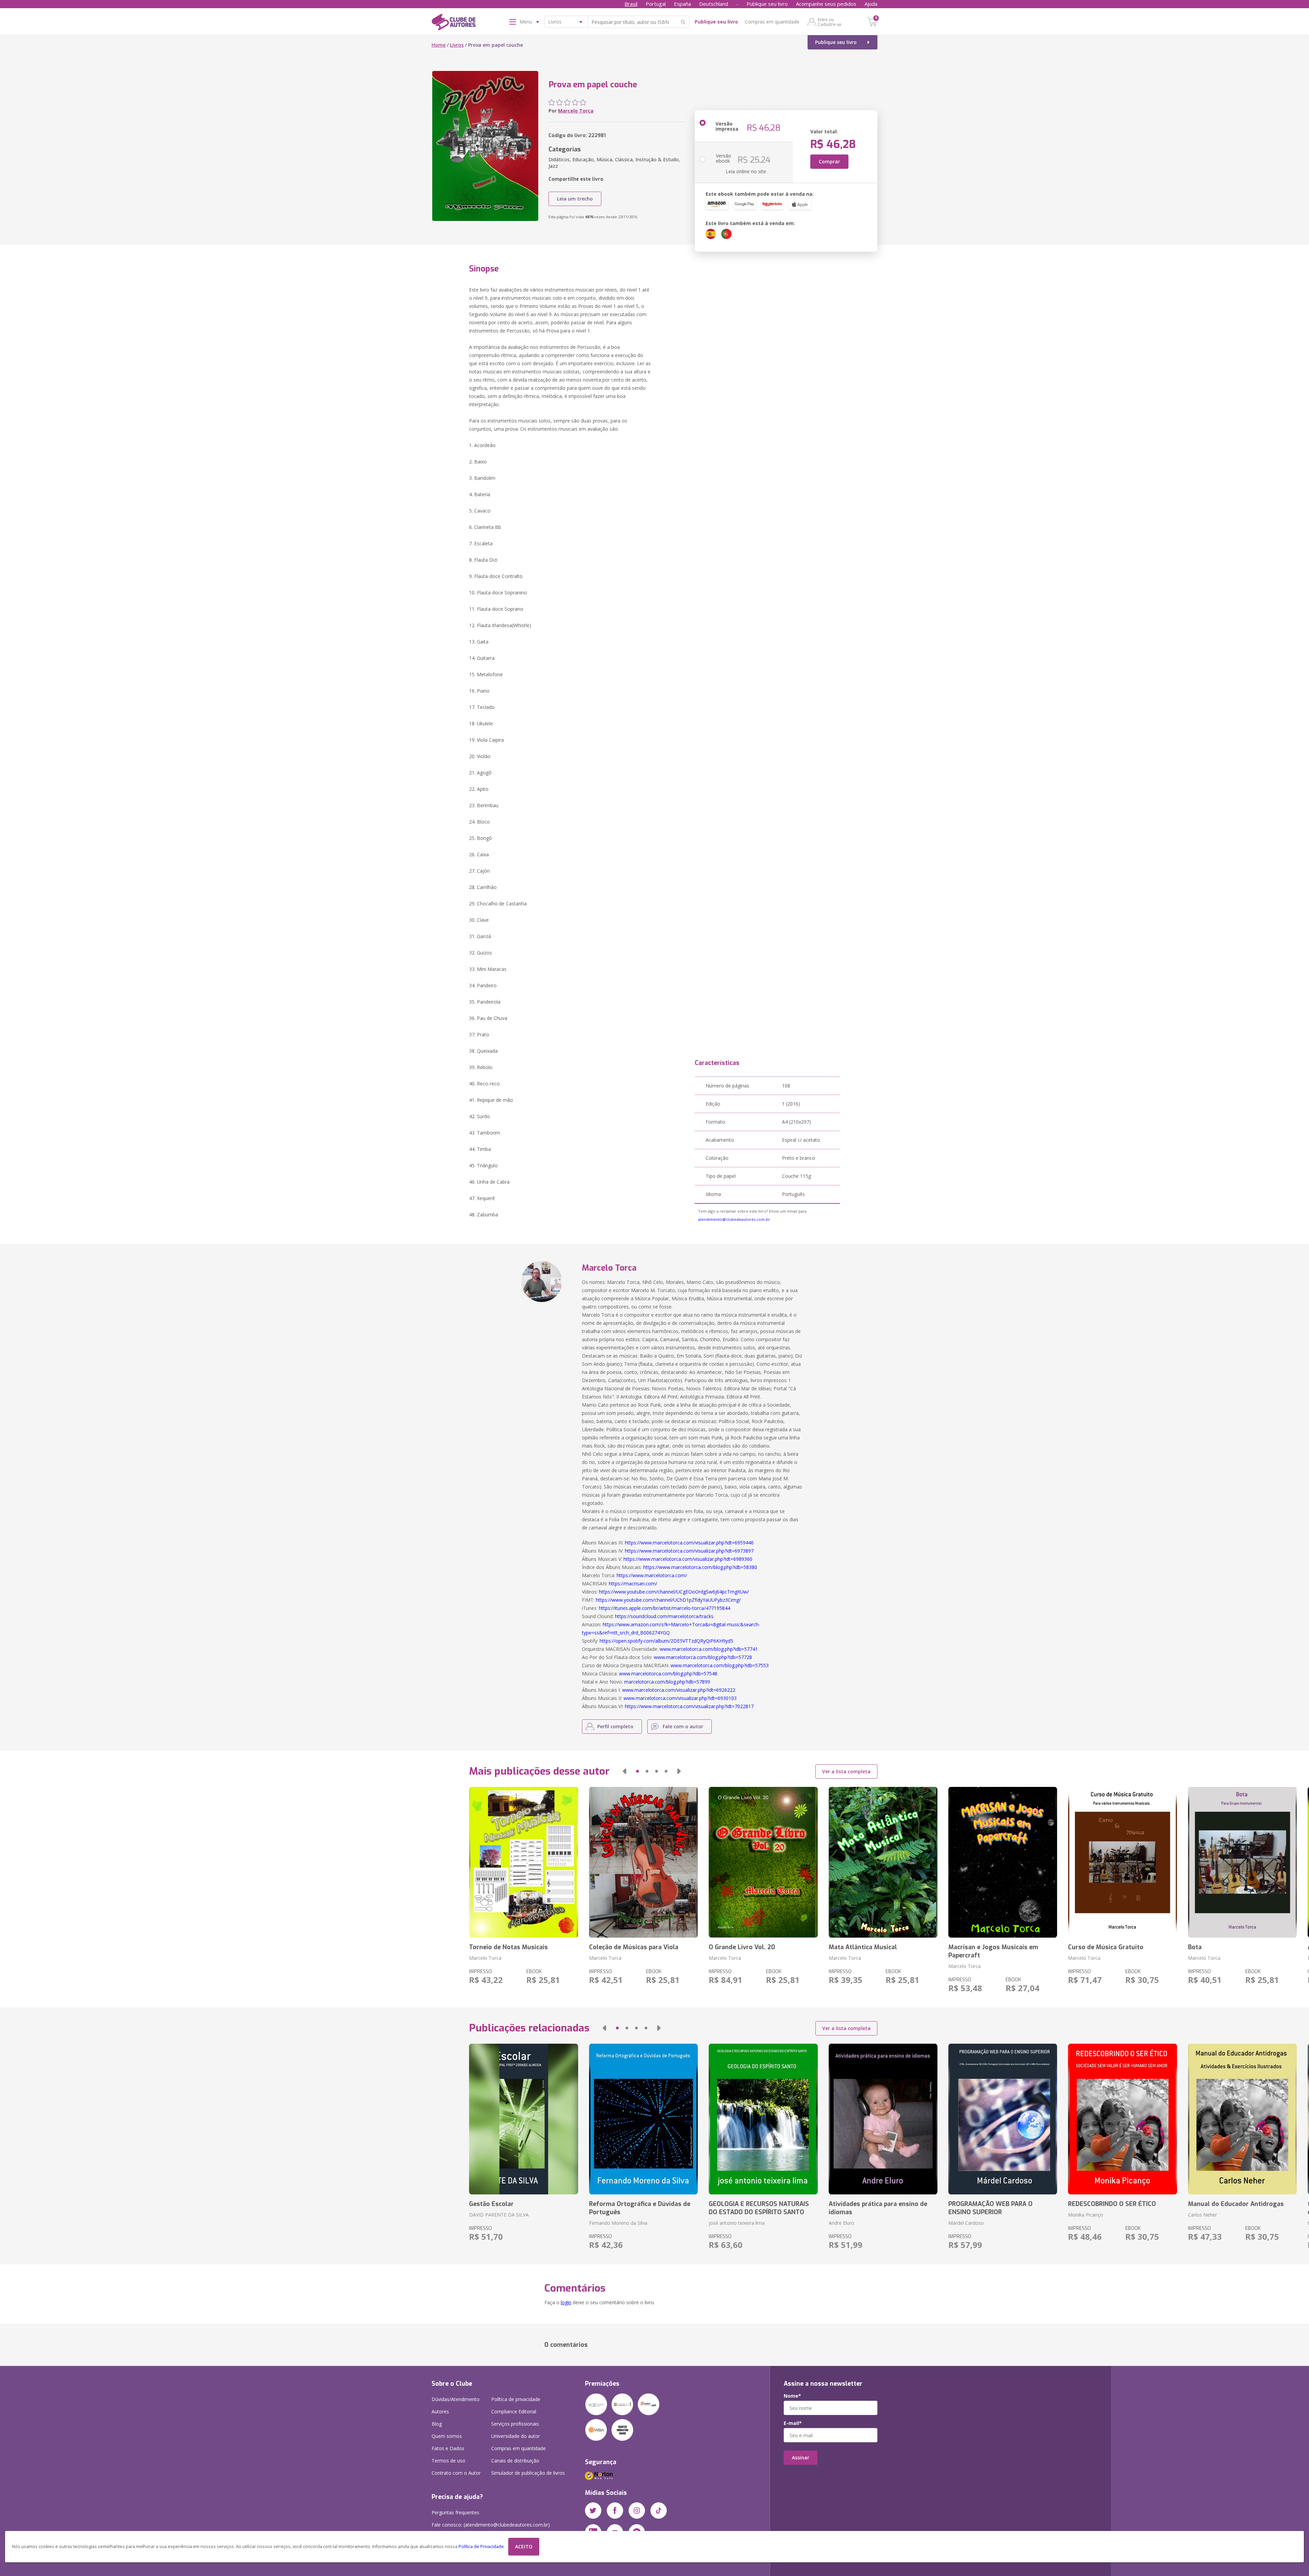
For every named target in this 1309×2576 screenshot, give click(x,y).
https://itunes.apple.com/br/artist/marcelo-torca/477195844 (665, 1608)
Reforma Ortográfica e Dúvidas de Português (640, 2208)
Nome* (792, 2396)
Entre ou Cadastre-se (830, 22)
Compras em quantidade (772, 22)
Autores (440, 2411)
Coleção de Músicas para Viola (634, 1947)
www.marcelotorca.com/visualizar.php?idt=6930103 (680, 1698)
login (566, 2302)
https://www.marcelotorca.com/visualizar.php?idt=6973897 (689, 1551)
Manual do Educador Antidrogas (1236, 2204)
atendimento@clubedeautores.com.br (734, 1219)
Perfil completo (615, 1726)
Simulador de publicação (528, 2473)
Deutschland (714, 4)
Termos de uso (448, 2461)
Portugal (656, 4)
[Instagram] (637, 2511)
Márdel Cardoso (966, 2223)
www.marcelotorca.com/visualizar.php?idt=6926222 (679, 1690)
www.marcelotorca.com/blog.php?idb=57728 (703, 1657)
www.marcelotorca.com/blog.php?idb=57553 (720, 1665)
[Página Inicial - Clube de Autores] (454, 23)
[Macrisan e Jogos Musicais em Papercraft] (1003, 1862)
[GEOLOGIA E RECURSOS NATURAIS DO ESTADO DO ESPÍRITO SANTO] (763, 2119)
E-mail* (793, 2423)
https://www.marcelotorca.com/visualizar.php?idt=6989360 (688, 1559)
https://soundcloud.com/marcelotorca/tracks (664, 1616)
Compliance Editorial (514, 2411)
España (682, 4)
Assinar (801, 2457)
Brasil (631, 4)
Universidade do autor (516, 2436)
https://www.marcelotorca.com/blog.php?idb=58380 (700, 1567)
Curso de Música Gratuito (1106, 1947)
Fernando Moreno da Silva (618, 2223)
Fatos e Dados (448, 2448)
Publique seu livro (767, 4)
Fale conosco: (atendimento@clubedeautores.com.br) (491, 2525)
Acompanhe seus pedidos (826, 4)
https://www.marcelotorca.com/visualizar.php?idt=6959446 (689, 1543)
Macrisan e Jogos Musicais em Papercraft (993, 1951)
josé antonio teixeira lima (737, 2223)
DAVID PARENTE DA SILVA (499, 2215)
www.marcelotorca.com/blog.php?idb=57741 (709, 1649)
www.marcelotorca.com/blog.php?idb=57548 (668, 1674)
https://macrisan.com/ (633, 1583)
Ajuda (871, 4)
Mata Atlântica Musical (863, 1947)
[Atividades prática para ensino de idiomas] (883, 2119)
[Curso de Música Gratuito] (1122, 1862)
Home (439, 45)
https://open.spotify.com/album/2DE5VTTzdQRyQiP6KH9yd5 (666, 1641)
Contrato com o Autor (456, 2473)
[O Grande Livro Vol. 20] (763, 1862)
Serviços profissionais (515, 2424)
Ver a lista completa (846, 1771)
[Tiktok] (659, 2511)
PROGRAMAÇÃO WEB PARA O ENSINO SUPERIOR (990, 2208)
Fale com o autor (683, 1726)
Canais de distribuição (515, 2461)
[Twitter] (593, 2511)
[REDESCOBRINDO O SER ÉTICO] (1122, 2119)
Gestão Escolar (491, 2204)
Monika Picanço (1086, 2215)
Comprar (829, 161)
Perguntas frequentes (455, 2512)
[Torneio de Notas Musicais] (523, 1862)
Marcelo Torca (576, 111)
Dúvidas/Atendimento (456, 2399)
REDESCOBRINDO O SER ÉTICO (1112, 2204)
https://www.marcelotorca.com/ (652, 1575)
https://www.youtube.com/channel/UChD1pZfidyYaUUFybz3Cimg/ (668, 1600)
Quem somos (447, 2436)
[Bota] (1242, 1862)
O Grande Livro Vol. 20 (742, 1947)
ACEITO (524, 2547)
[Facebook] (615, 2511)
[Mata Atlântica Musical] (883, 1862)
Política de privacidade (516, 2399)
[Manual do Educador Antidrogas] (1242, 2119)
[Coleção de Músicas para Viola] (643, 1862)
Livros (457, 45)
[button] (625, 1771)
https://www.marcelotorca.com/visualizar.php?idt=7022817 (689, 1706)
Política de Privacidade (481, 2547)
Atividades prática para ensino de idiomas (878, 2208)
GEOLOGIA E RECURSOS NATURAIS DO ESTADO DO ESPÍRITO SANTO (759, 2208)
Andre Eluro (841, 2223)
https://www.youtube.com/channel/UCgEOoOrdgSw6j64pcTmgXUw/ (674, 1592)
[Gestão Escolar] (523, 2119)
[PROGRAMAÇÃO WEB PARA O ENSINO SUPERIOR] (1003, 2119)
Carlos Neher (1202, 2215)
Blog (437, 2424)
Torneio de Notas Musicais (508, 1947)
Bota (1195, 1947)
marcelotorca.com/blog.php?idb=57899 (667, 1682)
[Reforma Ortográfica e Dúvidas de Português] (643, 2119)
